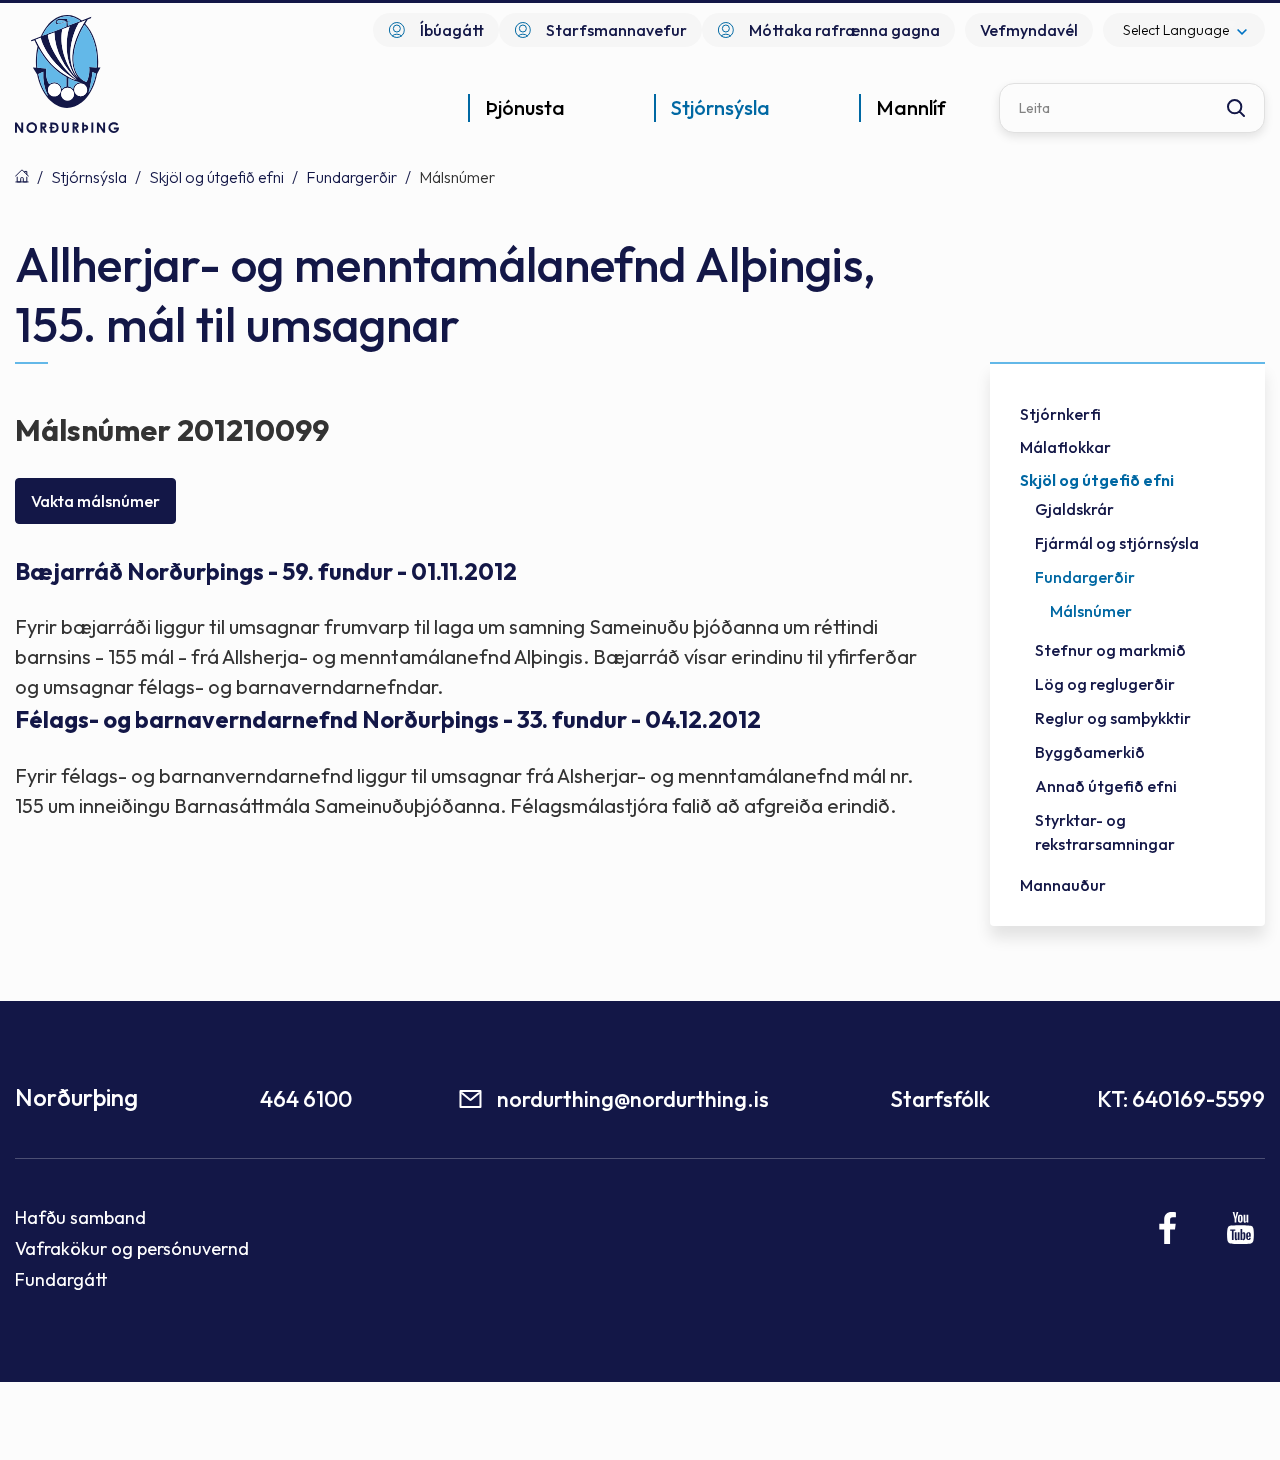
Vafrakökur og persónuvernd (132, 1248)
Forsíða (22, 176)
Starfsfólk (940, 1099)
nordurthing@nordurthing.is (633, 1099)
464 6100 (306, 1099)
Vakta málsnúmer (95, 501)
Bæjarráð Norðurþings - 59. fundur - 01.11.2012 (266, 571)
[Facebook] (1168, 1228)
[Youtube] (1240, 1228)
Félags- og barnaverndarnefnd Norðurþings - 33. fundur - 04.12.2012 (388, 719)
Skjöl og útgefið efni (216, 177)
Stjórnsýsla (89, 177)
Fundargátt (61, 1279)
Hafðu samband (80, 1217)
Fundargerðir (351, 177)
